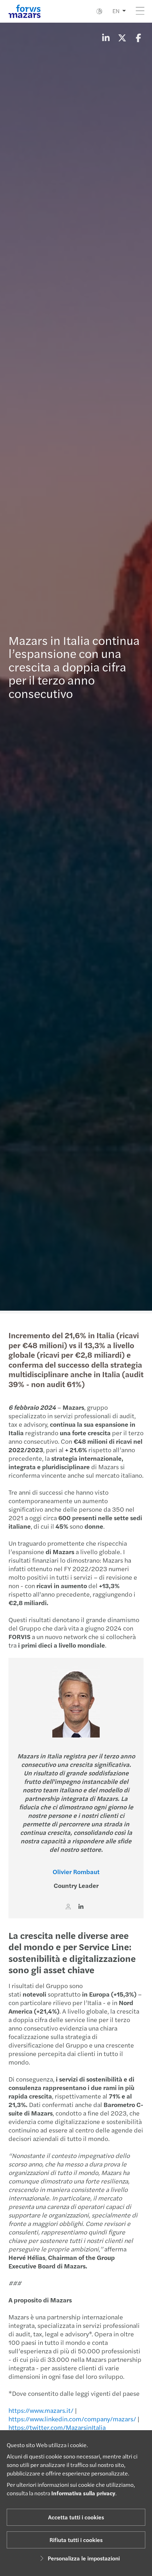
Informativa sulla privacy (83, 2493)
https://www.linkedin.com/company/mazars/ (72, 2419)
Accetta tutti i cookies (76, 2517)
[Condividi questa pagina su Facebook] (138, 38)
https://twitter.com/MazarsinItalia (57, 2427)
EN (116, 11)
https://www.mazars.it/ (41, 2410)
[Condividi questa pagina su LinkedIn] (106, 38)
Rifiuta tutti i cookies (76, 2540)
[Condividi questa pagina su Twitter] (122, 38)
